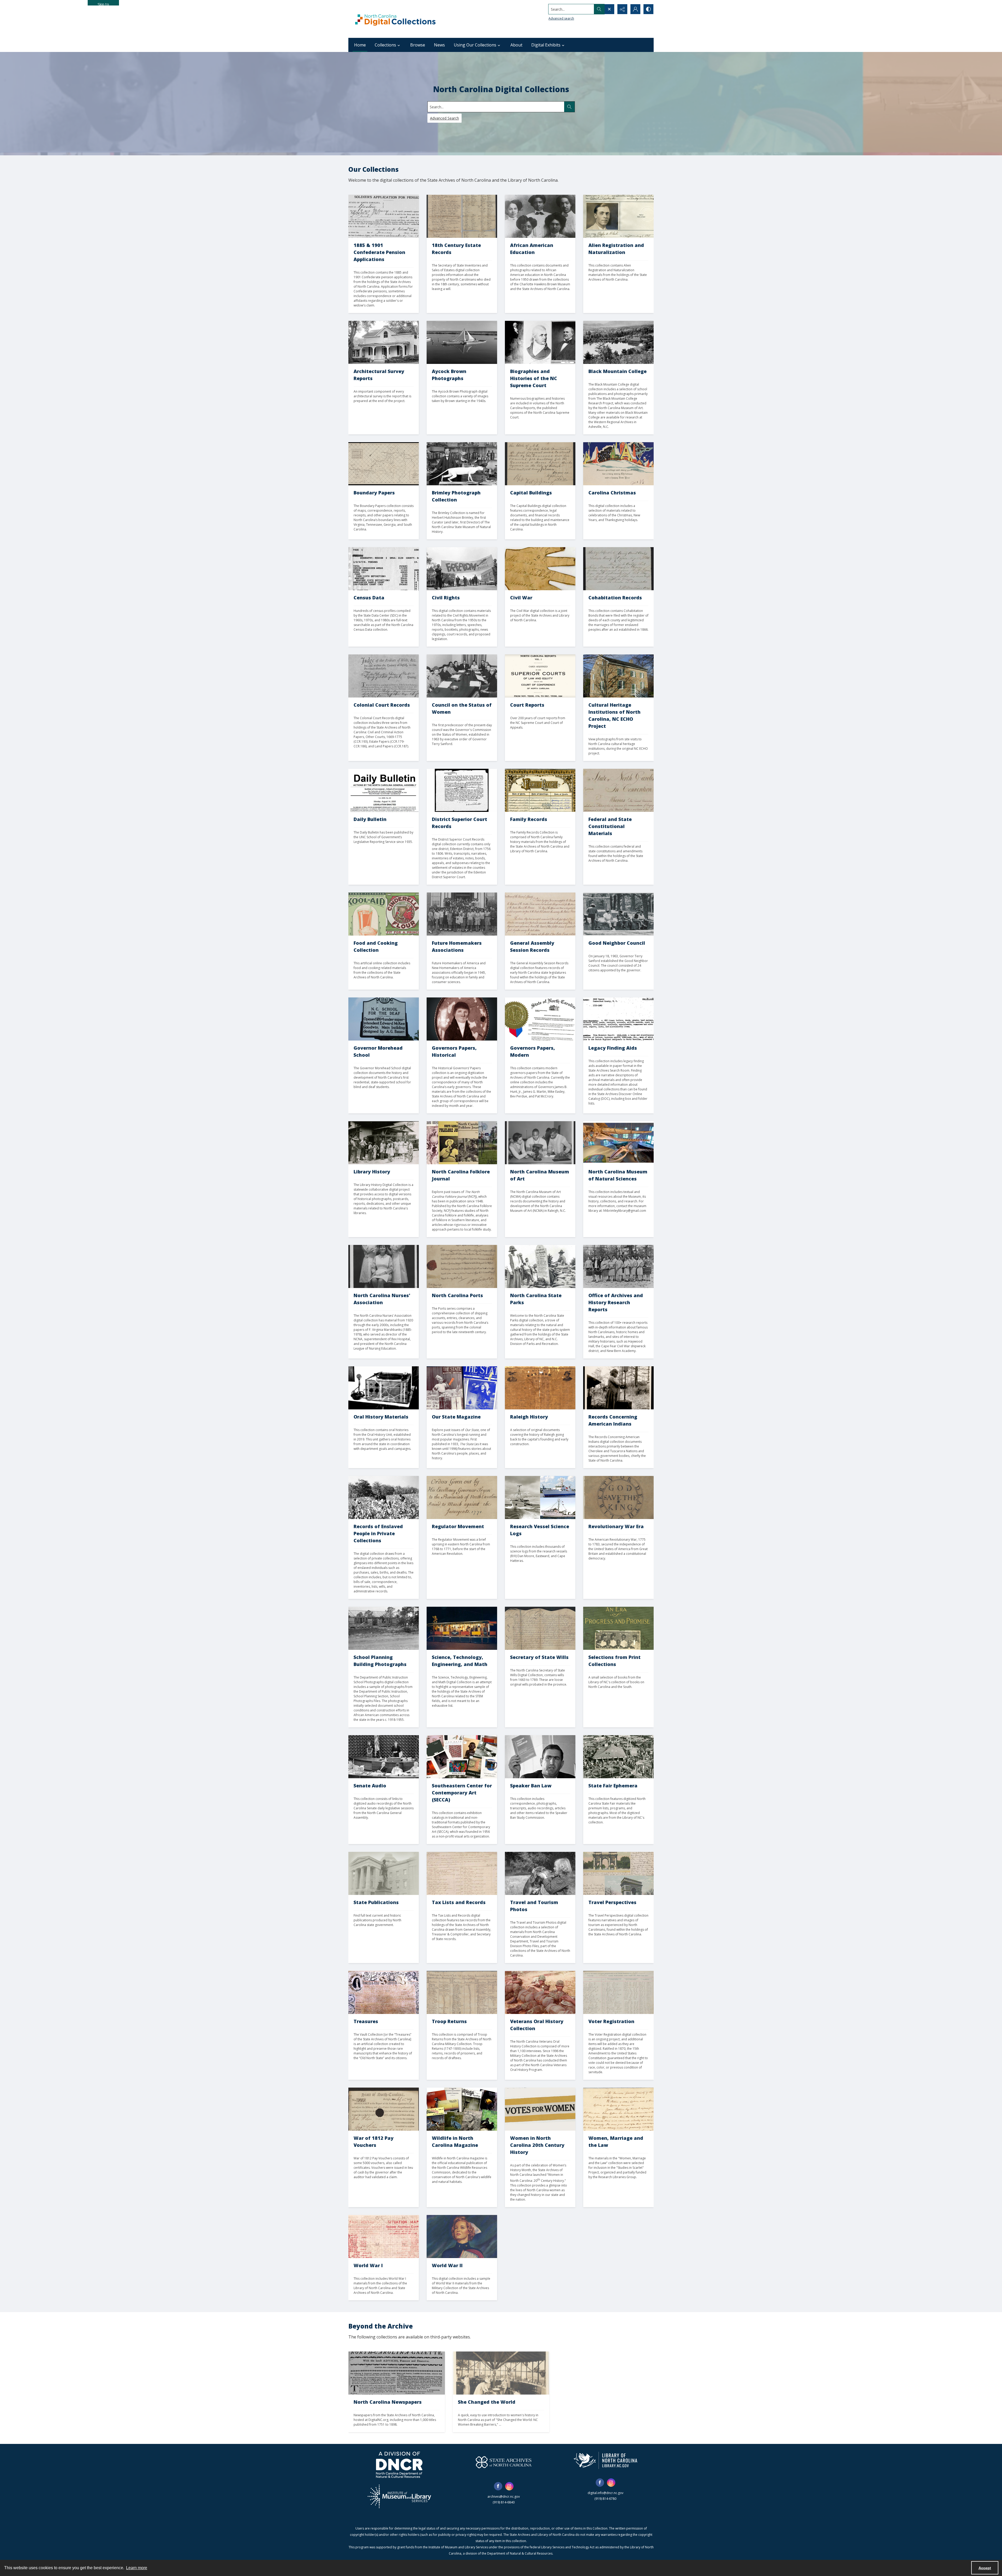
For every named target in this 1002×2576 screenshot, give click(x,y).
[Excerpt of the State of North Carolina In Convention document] (618, 790)
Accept (985, 2568)
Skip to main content (103, 4)
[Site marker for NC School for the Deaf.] (384, 1019)
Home (360, 45)
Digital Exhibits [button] (546, 45)
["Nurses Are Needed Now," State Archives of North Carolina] (462, 2237)
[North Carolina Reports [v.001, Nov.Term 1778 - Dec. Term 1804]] (540, 676)
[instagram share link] (509, 2486)
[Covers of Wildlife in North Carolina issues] (462, 2109)
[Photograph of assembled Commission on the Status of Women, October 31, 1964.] (462, 676)
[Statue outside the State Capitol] (384, 1873)
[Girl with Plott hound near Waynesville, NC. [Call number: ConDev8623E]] (540, 1873)
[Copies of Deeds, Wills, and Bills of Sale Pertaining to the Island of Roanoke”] (384, 676)
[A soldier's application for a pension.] (384, 216)
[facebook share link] (498, 2486)
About (516, 45)
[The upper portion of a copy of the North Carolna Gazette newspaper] (397, 2373)
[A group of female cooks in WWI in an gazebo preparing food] (501, 2373)
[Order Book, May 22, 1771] (462, 1497)
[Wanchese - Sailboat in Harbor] (462, 342)
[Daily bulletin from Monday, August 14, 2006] (384, 790)
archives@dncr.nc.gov (504, 2497)
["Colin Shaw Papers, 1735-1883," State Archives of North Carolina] (618, 1019)
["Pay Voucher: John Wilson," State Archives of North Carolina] (384, 2109)
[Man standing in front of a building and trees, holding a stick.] (618, 1388)
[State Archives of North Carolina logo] (504, 2462)
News (439, 45)
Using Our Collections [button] (475, 45)
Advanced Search (445, 118)
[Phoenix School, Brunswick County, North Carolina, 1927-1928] (384, 1628)
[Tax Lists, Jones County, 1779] (462, 1873)
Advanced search (561, 18)
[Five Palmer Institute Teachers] (540, 216)
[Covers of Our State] (462, 1388)
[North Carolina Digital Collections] (395, 19)
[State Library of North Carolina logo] (606, 2460)
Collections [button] (385, 45)
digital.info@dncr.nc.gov (606, 2493)
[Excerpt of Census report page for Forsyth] (384, 569)
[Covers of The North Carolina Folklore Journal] (462, 1143)
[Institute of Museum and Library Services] (399, 2496)
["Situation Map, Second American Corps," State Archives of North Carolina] (384, 2237)
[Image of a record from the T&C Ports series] (462, 1266)
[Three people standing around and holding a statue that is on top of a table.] (540, 1143)
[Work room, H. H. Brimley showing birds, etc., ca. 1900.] (462, 464)
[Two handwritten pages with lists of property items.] (462, 216)
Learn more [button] (137, 2568)
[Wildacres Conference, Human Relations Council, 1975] (618, 914)
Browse (418, 45)
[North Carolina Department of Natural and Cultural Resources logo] (399, 2465)
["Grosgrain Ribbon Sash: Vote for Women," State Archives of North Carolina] (540, 2109)
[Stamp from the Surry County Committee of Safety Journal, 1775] (618, 1497)
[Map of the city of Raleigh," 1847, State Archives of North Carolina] (540, 1388)
